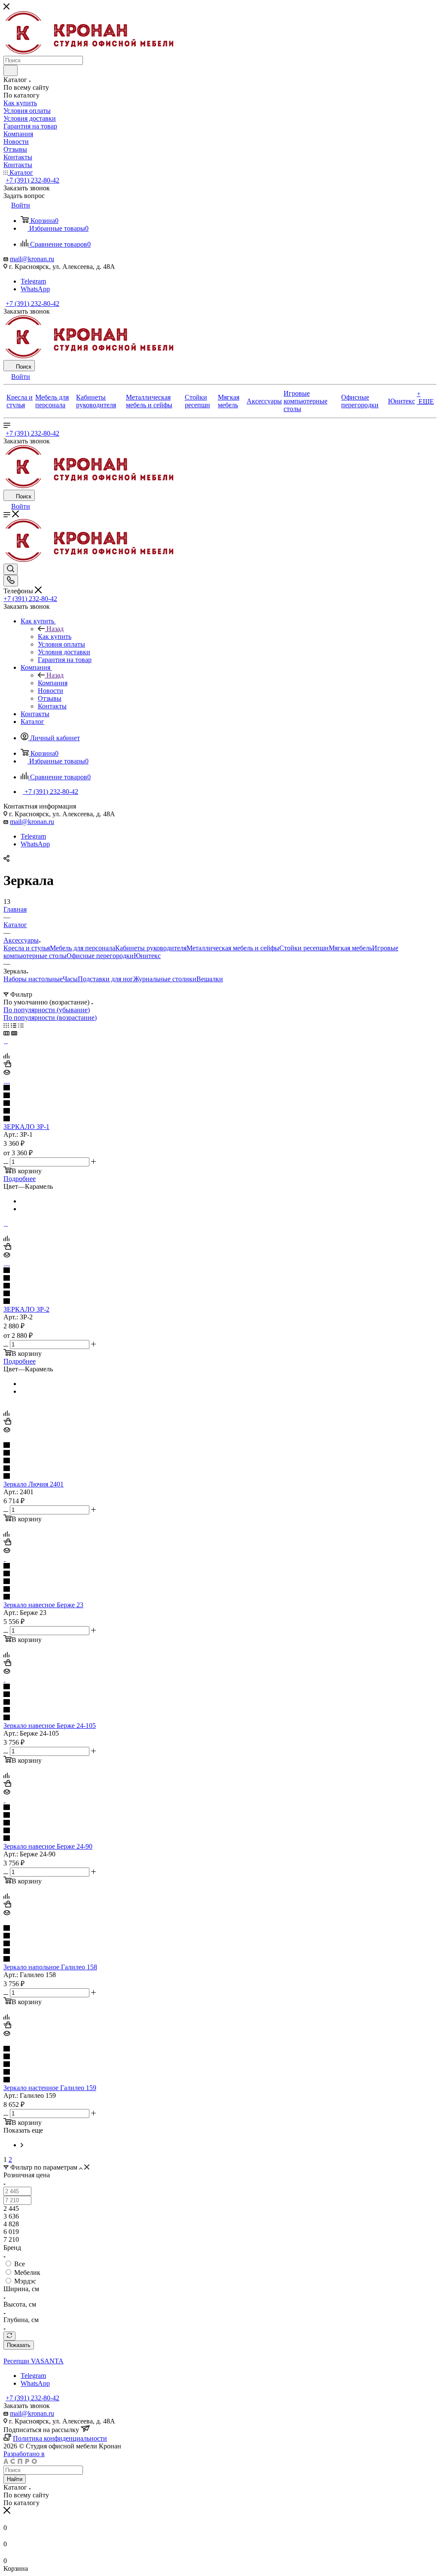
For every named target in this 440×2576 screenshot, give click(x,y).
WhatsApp (35, 289)
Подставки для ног (105, 979)
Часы (70, 979)
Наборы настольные (33, 979)
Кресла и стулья (27, 948)
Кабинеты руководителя (151, 948)
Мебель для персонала (82, 948)
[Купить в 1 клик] (7, 1065)
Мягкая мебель (350, 948)
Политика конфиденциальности (60, 2438)
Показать (19, 2345)
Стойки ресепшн (304, 948)
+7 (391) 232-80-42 (32, 180)
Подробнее (20, 1179)
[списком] (14, 1025)
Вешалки (210, 979)
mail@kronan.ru (32, 259)
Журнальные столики (165, 979)
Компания (53, 683)
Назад (55, 629)
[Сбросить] (9, 2336)
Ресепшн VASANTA (34, 2361)
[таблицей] (21, 1025)
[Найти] (11, 70)
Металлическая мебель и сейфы (233, 948)
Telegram (33, 281)
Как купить (55, 636)
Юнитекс (147, 956)
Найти (15, 2479)
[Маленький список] (6, 1033)
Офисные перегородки (100, 956)
